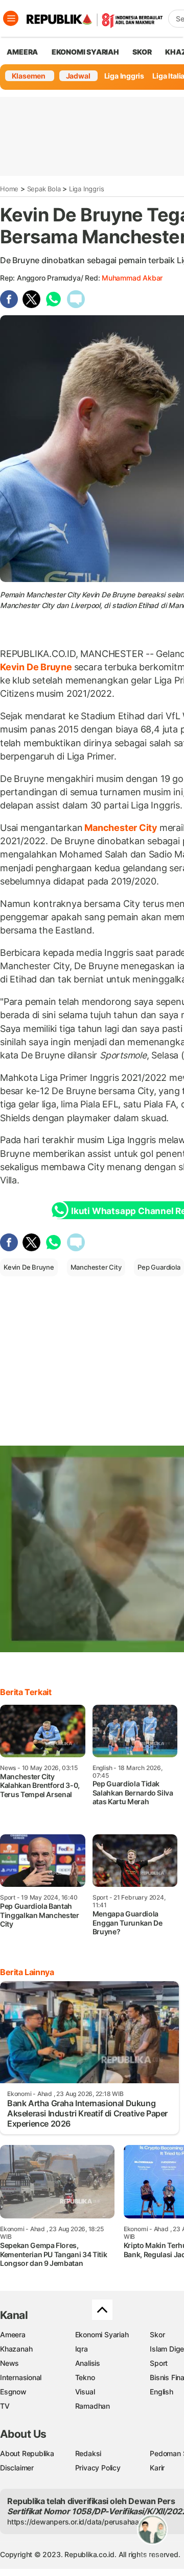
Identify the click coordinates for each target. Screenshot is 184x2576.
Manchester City (121, 828)
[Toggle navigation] (11, 18)
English (162, 2392)
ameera (22, 52)
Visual (85, 2392)
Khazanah (16, 2349)
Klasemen (29, 76)
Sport (159, 2363)
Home (9, 189)
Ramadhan (93, 2406)
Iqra (82, 2349)
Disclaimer (17, 2468)
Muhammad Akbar (132, 278)
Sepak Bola (44, 189)
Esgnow (13, 2392)
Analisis (88, 2363)
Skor (157, 2334)
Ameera (13, 2334)
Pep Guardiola (159, 1267)
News (9, 2363)
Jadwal (78, 76)
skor (142, 52)
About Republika (27, 2453)
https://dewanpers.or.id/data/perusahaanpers (83, 2522)
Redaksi (88, 2453)
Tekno (85, 2377)
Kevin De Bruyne (37, 667)
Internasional (21, 2377)
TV (5, 2406)
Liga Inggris (124, 76)
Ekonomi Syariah (85, 52)
